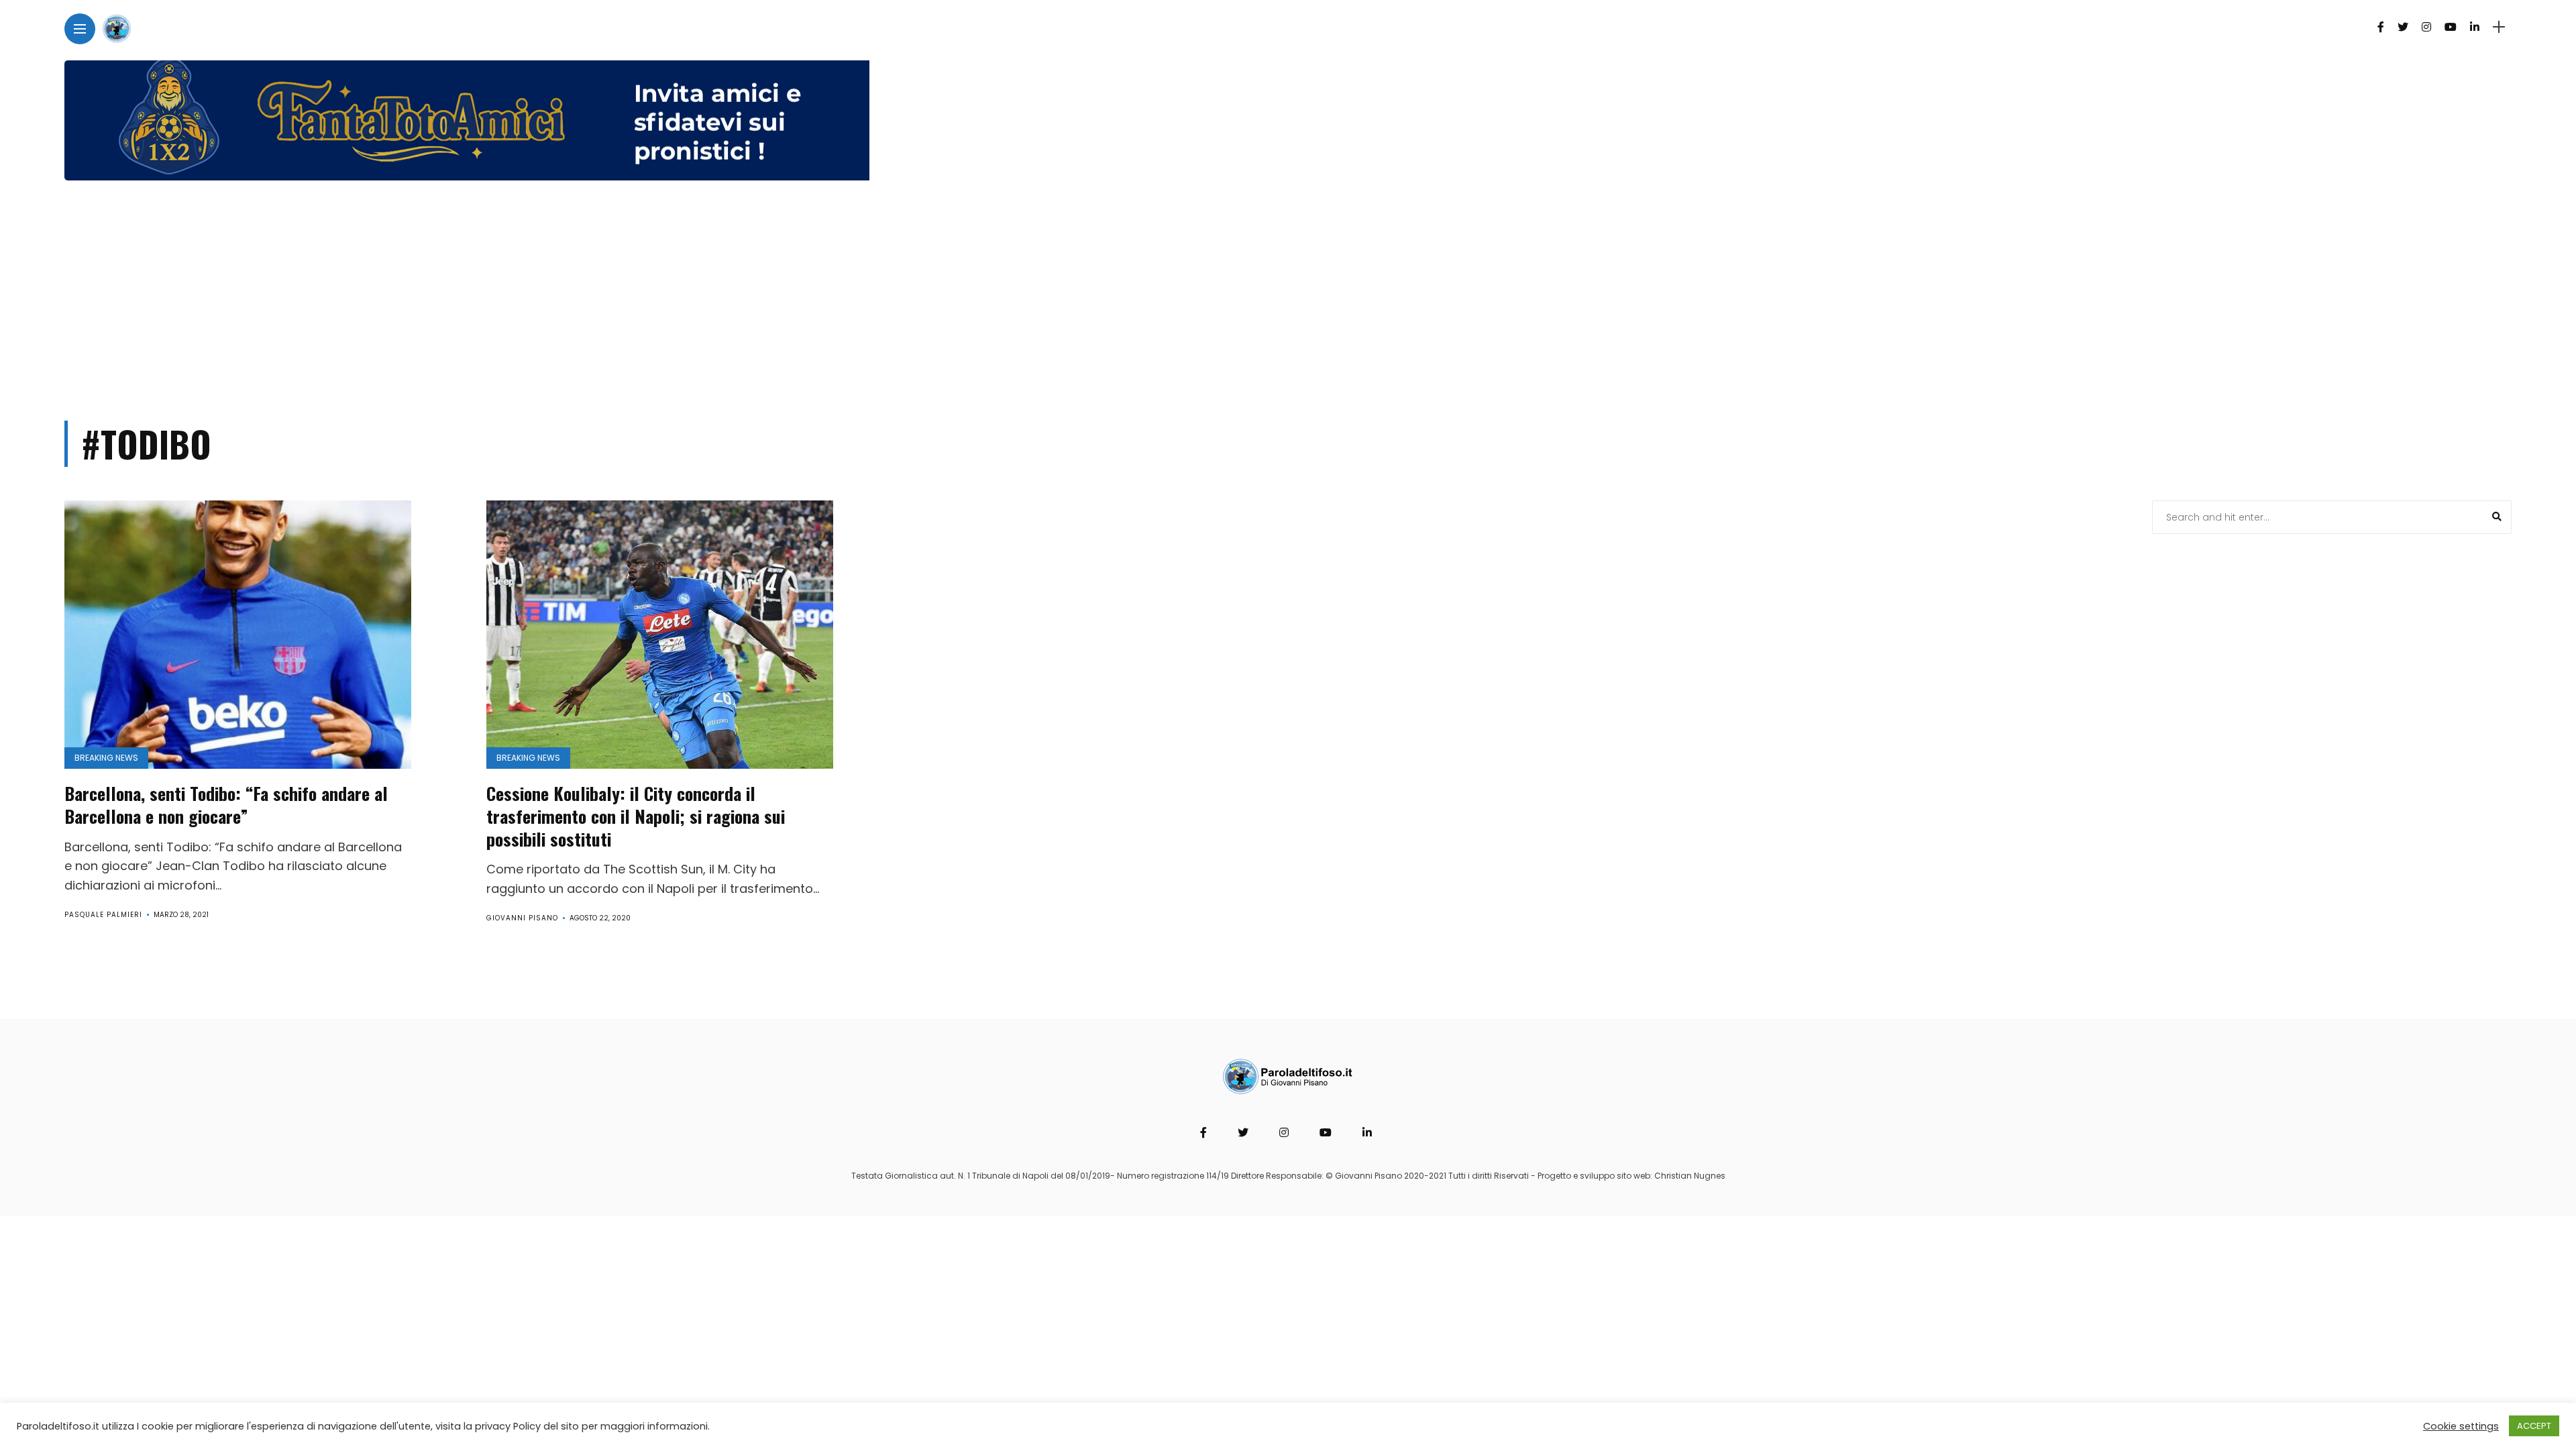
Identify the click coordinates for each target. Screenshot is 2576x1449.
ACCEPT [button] (2534, 1426)
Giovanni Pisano (522, 918)
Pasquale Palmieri (103, 915)
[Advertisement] (1288, 294)
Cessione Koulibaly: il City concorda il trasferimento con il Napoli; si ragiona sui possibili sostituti (636, 816)
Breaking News (106, 758)
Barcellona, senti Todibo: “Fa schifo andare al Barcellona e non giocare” (226, 805)
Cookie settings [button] (2461, 1426)
